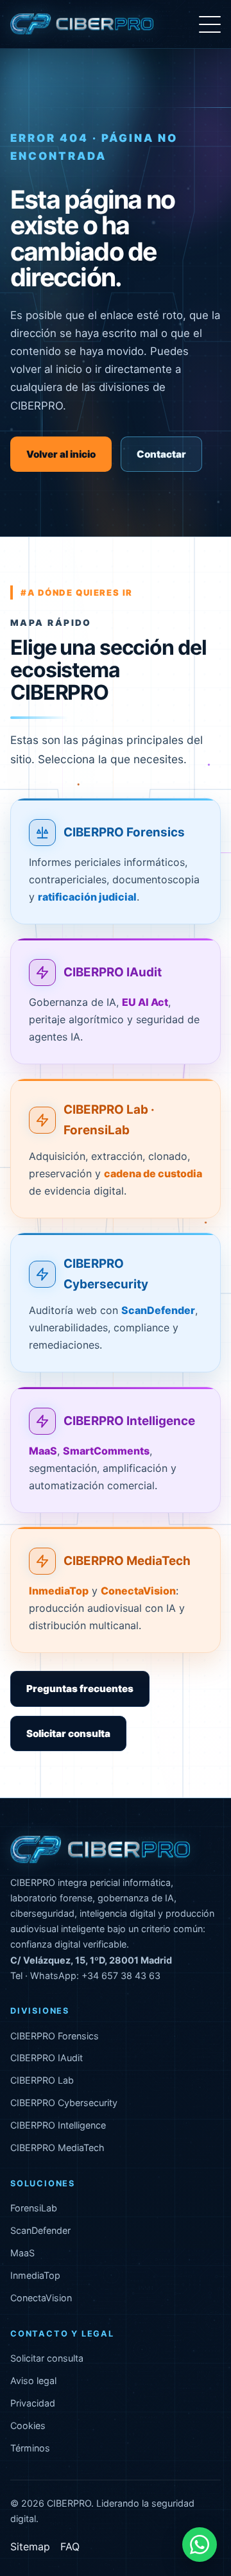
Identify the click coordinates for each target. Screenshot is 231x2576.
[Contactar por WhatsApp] (200, 2545)
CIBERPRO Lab (42, 2080)
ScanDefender (40, 2230)
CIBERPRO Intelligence (129, 1421)
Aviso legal (33, 2381)
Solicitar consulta (68, 1733)
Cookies (28, 2425)
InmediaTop (35, 2275)
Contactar (161, 454)
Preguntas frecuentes (80, 1689)
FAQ (70, 2546)
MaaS (22, 2253)
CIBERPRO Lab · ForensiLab (109, 1120)
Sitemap (30, 2546)
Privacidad (33, 2403)
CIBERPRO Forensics (124, 832)
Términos (30, 2448)
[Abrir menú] (210, 24)
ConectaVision (41, 2298)
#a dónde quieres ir (77, 592)
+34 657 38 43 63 (121, 1975)
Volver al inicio (61, 454)
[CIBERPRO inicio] (82, 24)
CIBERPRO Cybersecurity (106, 1274)
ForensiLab (34, 2208)
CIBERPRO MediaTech (127, 1561)
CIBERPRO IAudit (113, 972)
